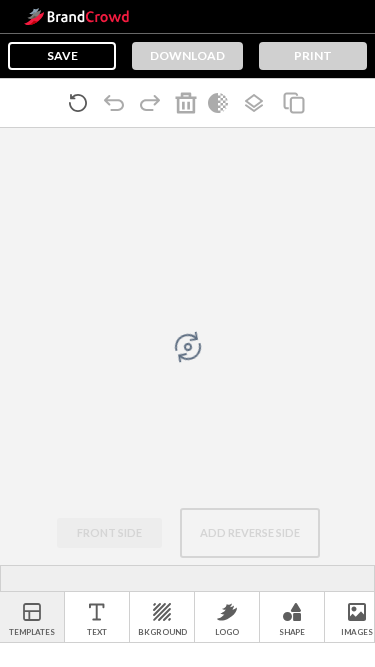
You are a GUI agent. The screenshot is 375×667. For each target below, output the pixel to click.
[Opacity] (222, 103)
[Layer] (258, 103)
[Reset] (82, 103)
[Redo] (154, 103)
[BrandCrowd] (76, 16)
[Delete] (190, 103)
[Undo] (118, 103)
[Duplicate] (298, 103)
